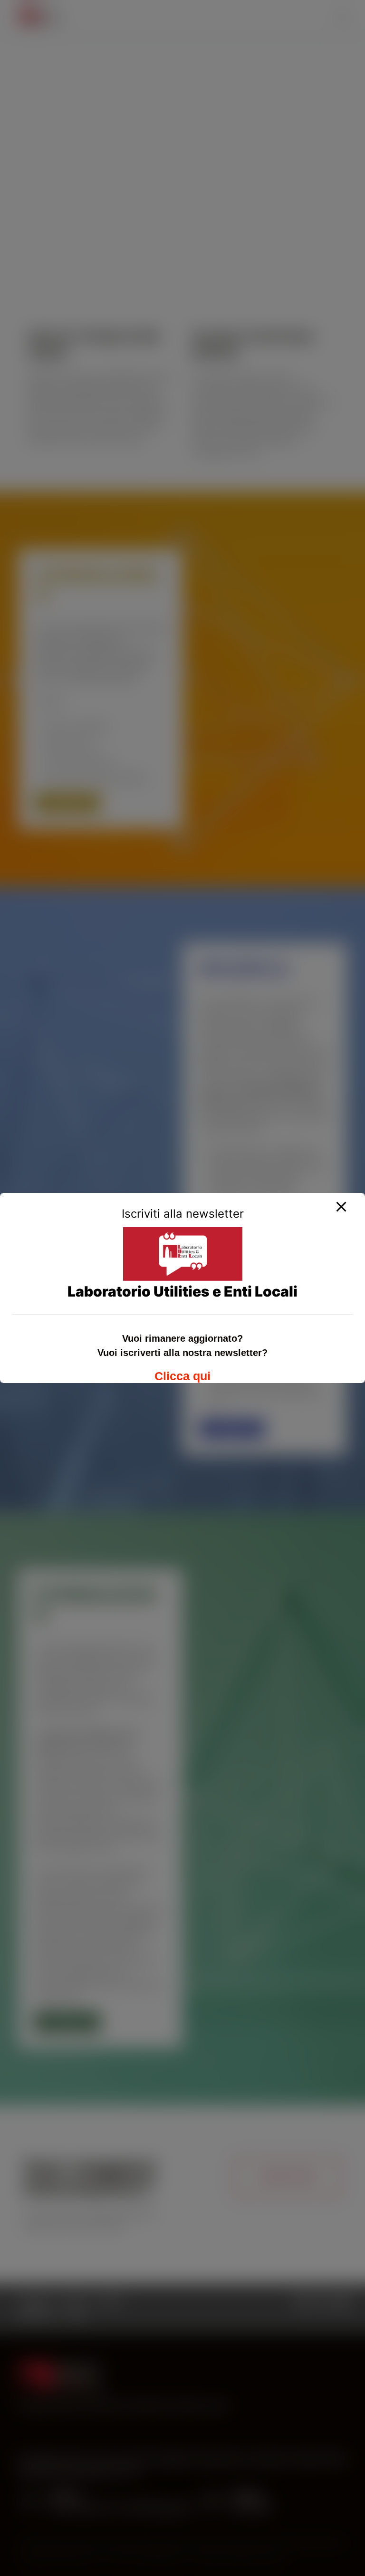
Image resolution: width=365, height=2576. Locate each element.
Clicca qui (182, 1376)
